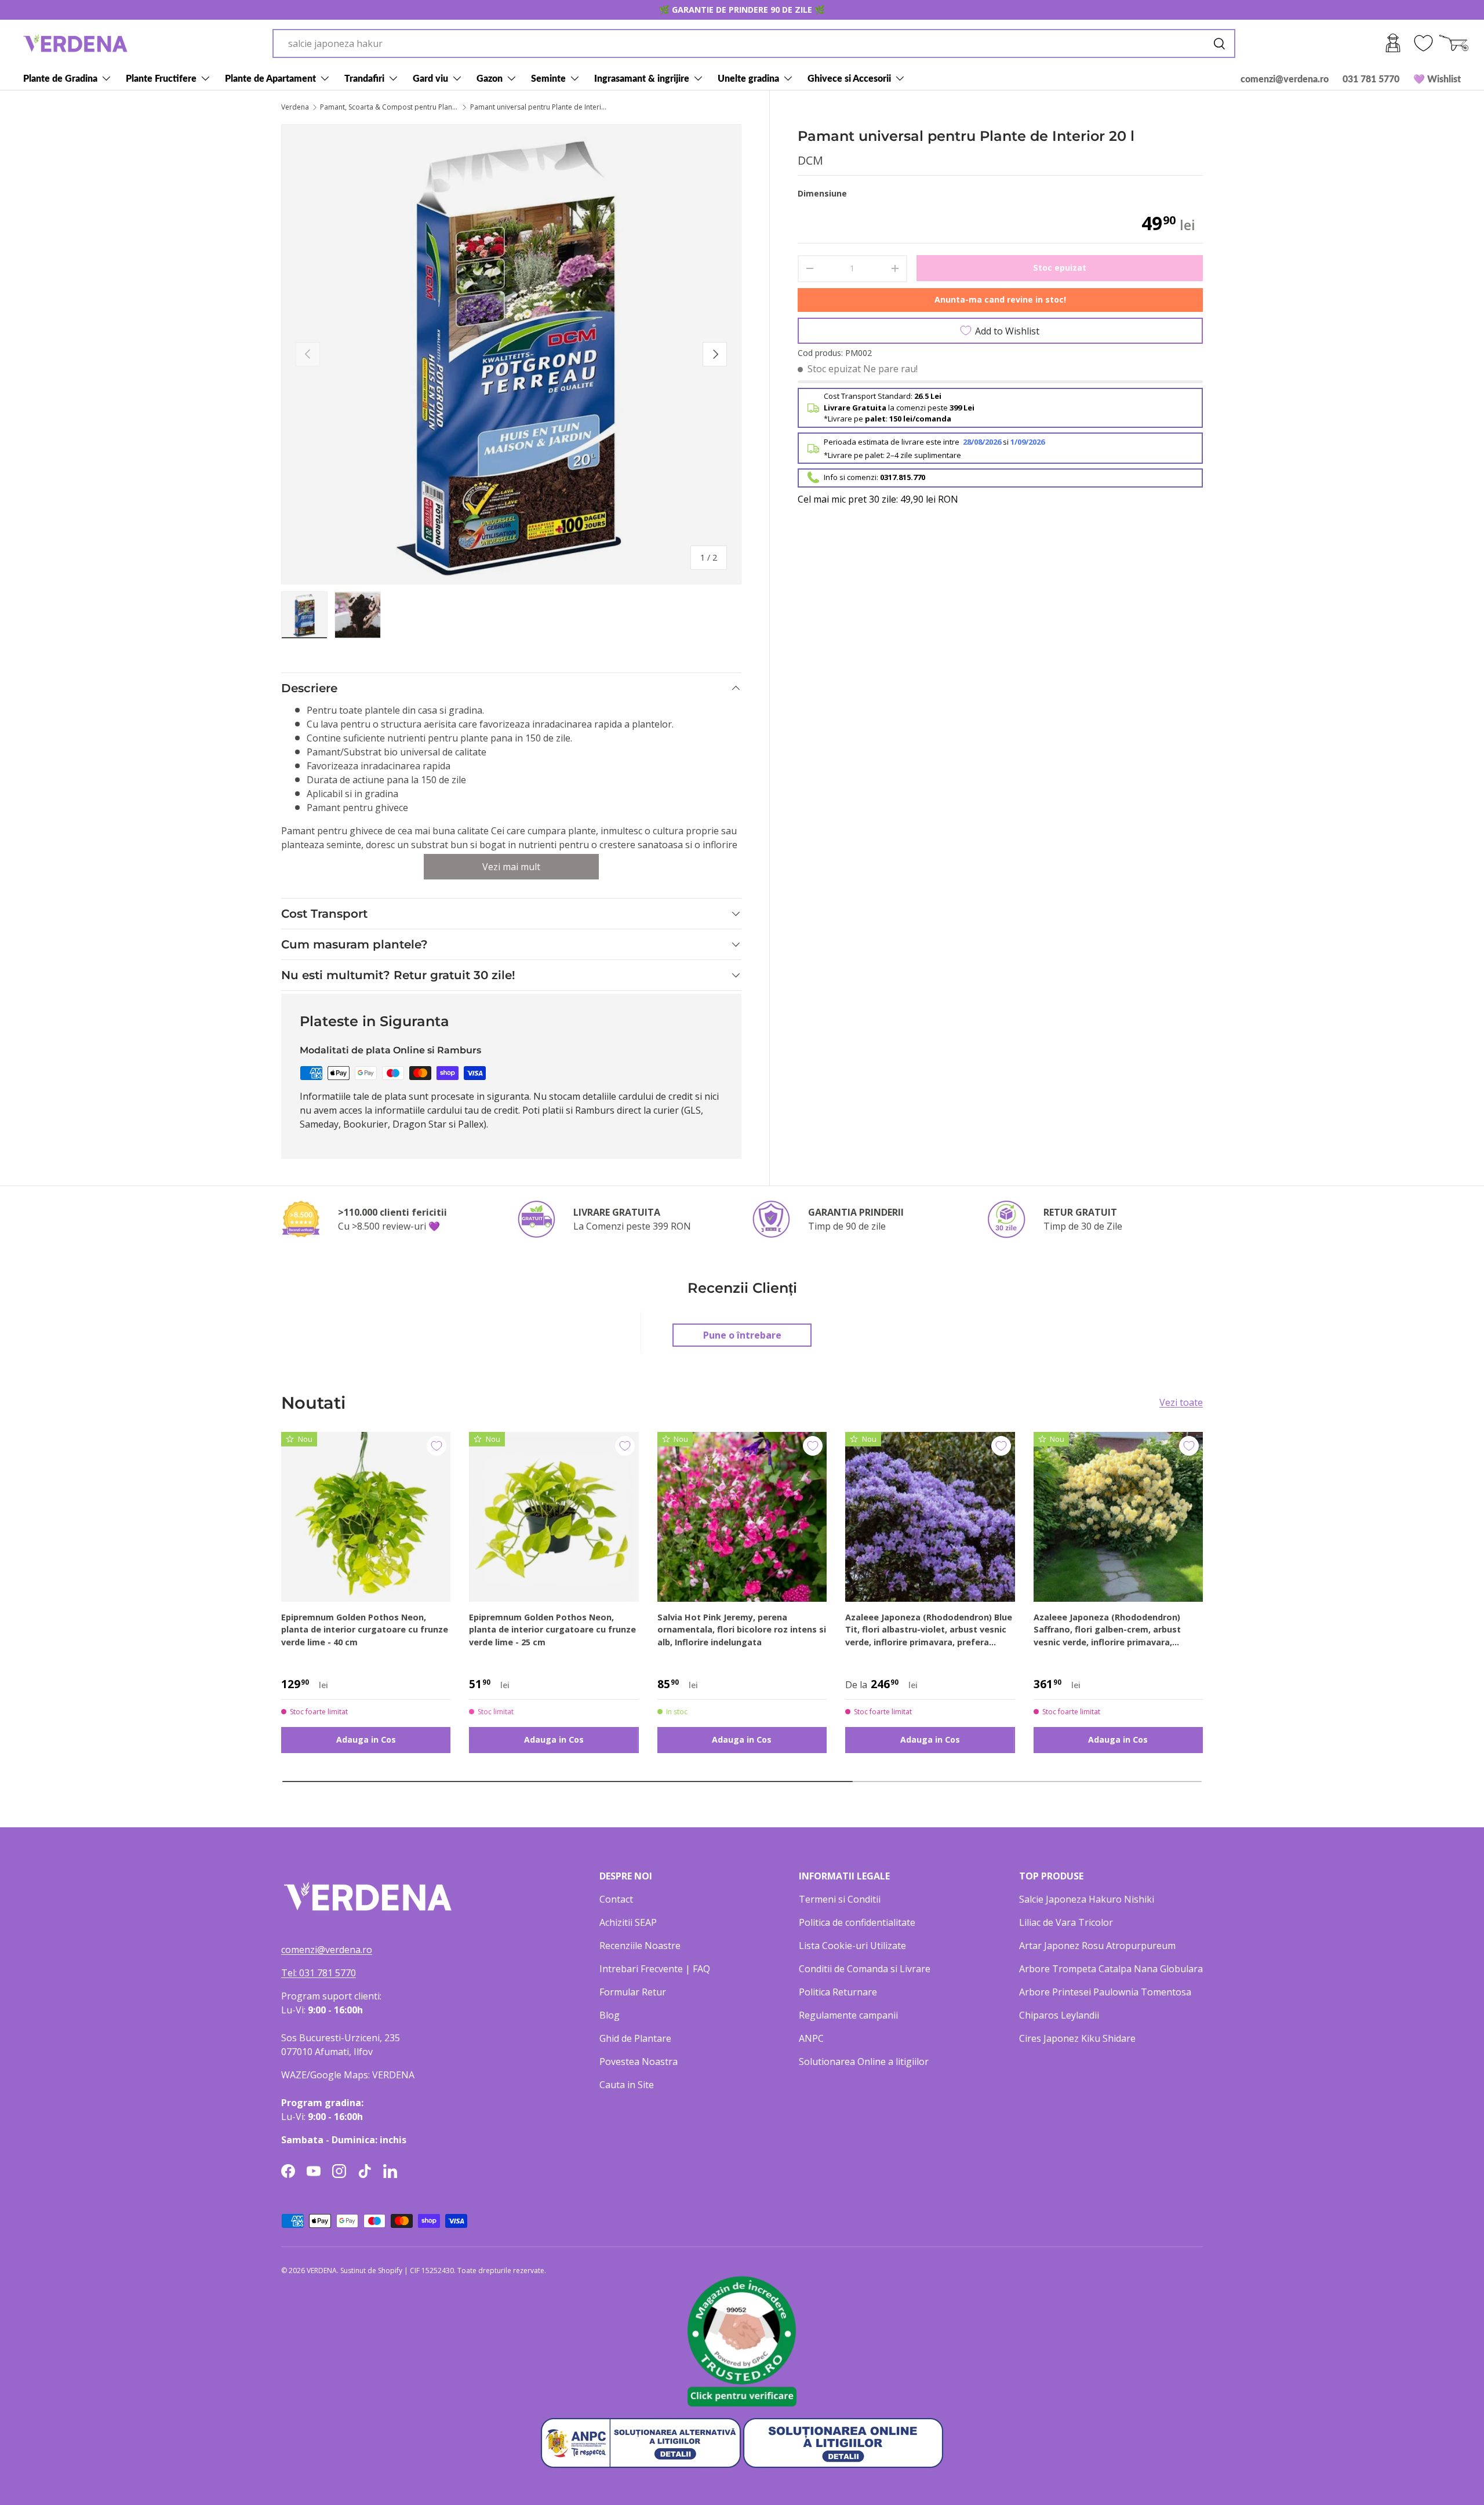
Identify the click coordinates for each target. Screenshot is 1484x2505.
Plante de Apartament (270, 78)
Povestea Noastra (639, 2062)
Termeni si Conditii (840, 1899)
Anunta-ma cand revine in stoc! (1000, 299)
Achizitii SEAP (628, 1922)
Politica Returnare (838, 1992)
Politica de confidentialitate (857, 1922)
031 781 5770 (1371, 79)
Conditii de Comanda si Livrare (865, 1969)
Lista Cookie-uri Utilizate (852, 1946)
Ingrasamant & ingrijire (642, 78)
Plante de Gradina (60, 78)
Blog (610, 2015)
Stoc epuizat (1060, 267)
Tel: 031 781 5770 (319, 1973)
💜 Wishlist (1437, 79)
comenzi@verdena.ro (1285, 79)
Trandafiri (364, 78)
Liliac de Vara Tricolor (1066, 1922)
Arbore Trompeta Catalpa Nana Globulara (1111, 1969)
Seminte (548, 78)
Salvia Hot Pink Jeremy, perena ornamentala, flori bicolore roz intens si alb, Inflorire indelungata (742, 1630)
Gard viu (430, 78)
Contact (616, 1899)
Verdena (295, 107)
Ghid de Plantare (635, 2038)
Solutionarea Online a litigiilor (864, 2062)
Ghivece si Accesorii (849, 78)
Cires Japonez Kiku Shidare (1077, 2038)
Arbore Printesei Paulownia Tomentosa (1105, 1992)
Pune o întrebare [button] (742, 1335)
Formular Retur (633, 1992)
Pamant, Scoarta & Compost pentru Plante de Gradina (390, 107)
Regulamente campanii (848, 2015)
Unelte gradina (748, 78)
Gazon (490, 78)
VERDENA (322, 2271)
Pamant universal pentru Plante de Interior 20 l (540, 107)
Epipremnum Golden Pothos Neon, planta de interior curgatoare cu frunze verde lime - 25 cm (552, 1630)
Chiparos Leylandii (1059, 2015)
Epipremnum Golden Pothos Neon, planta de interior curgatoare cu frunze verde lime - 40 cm (365, 1630)
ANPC (811, 2038)
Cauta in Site (627, 2085)
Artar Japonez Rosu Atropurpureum (1097, 1946)
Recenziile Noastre (640, 1946)
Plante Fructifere (161, 78)
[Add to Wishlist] (437, 1446)
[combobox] (754, 43)
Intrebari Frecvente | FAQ (655, 1969)
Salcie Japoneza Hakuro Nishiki (1087, 1899)
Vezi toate (1181, 1402)
